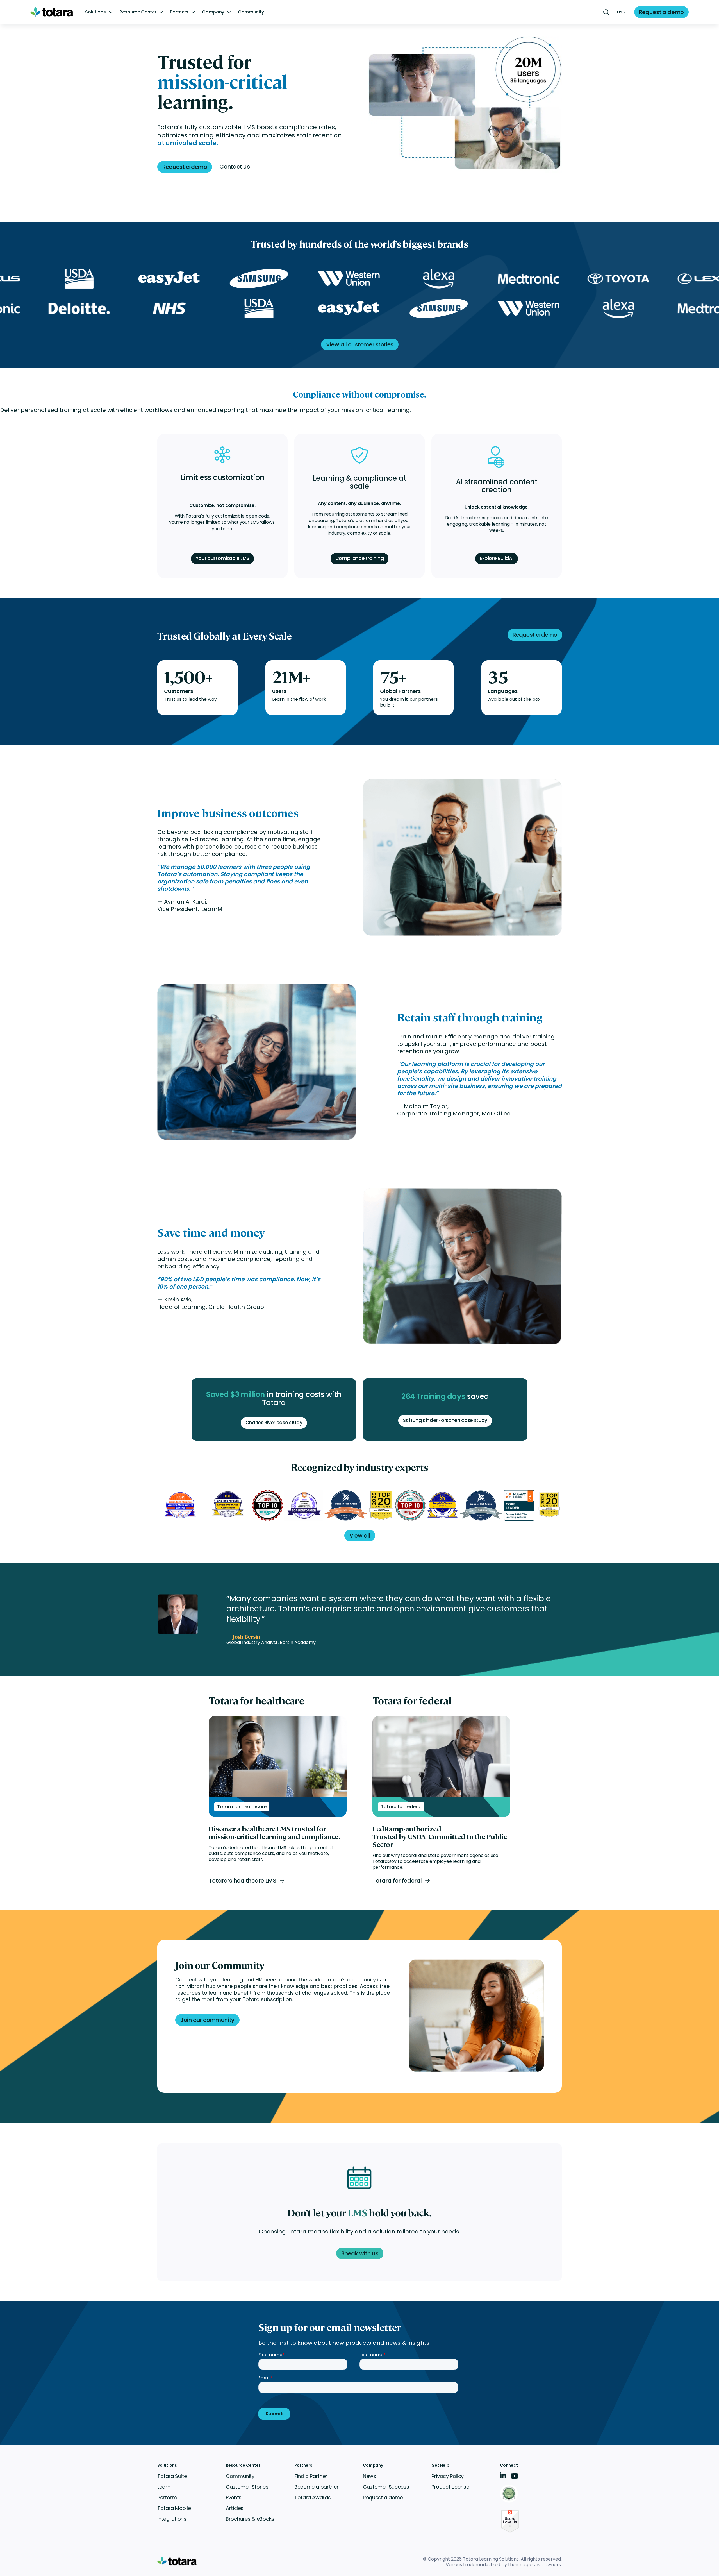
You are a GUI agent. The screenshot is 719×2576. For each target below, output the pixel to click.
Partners (179, 12)
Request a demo (383, 2497)
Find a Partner (311, 2476)
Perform (167, 2497)
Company (213, 12)
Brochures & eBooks (250, 2519)
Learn (164, 2487)
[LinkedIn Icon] (503, 2476)
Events (234, 2497)
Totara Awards (312, 2497)
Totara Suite (172, 2476)
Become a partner (316, 2487)
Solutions (95, 12)
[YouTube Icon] (515, 2478)
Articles (235, 2508)
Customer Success (386, 2487)
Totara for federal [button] (397, 1881)
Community (251, 12)
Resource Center (138, 12)
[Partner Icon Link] (510, 2494)
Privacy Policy (448, 2476)
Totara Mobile (174, 2508)
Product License (450, 2487)
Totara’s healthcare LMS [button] (243, 1881)
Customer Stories (247, 2487)
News (369, 2476)
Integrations (172, 2519)
